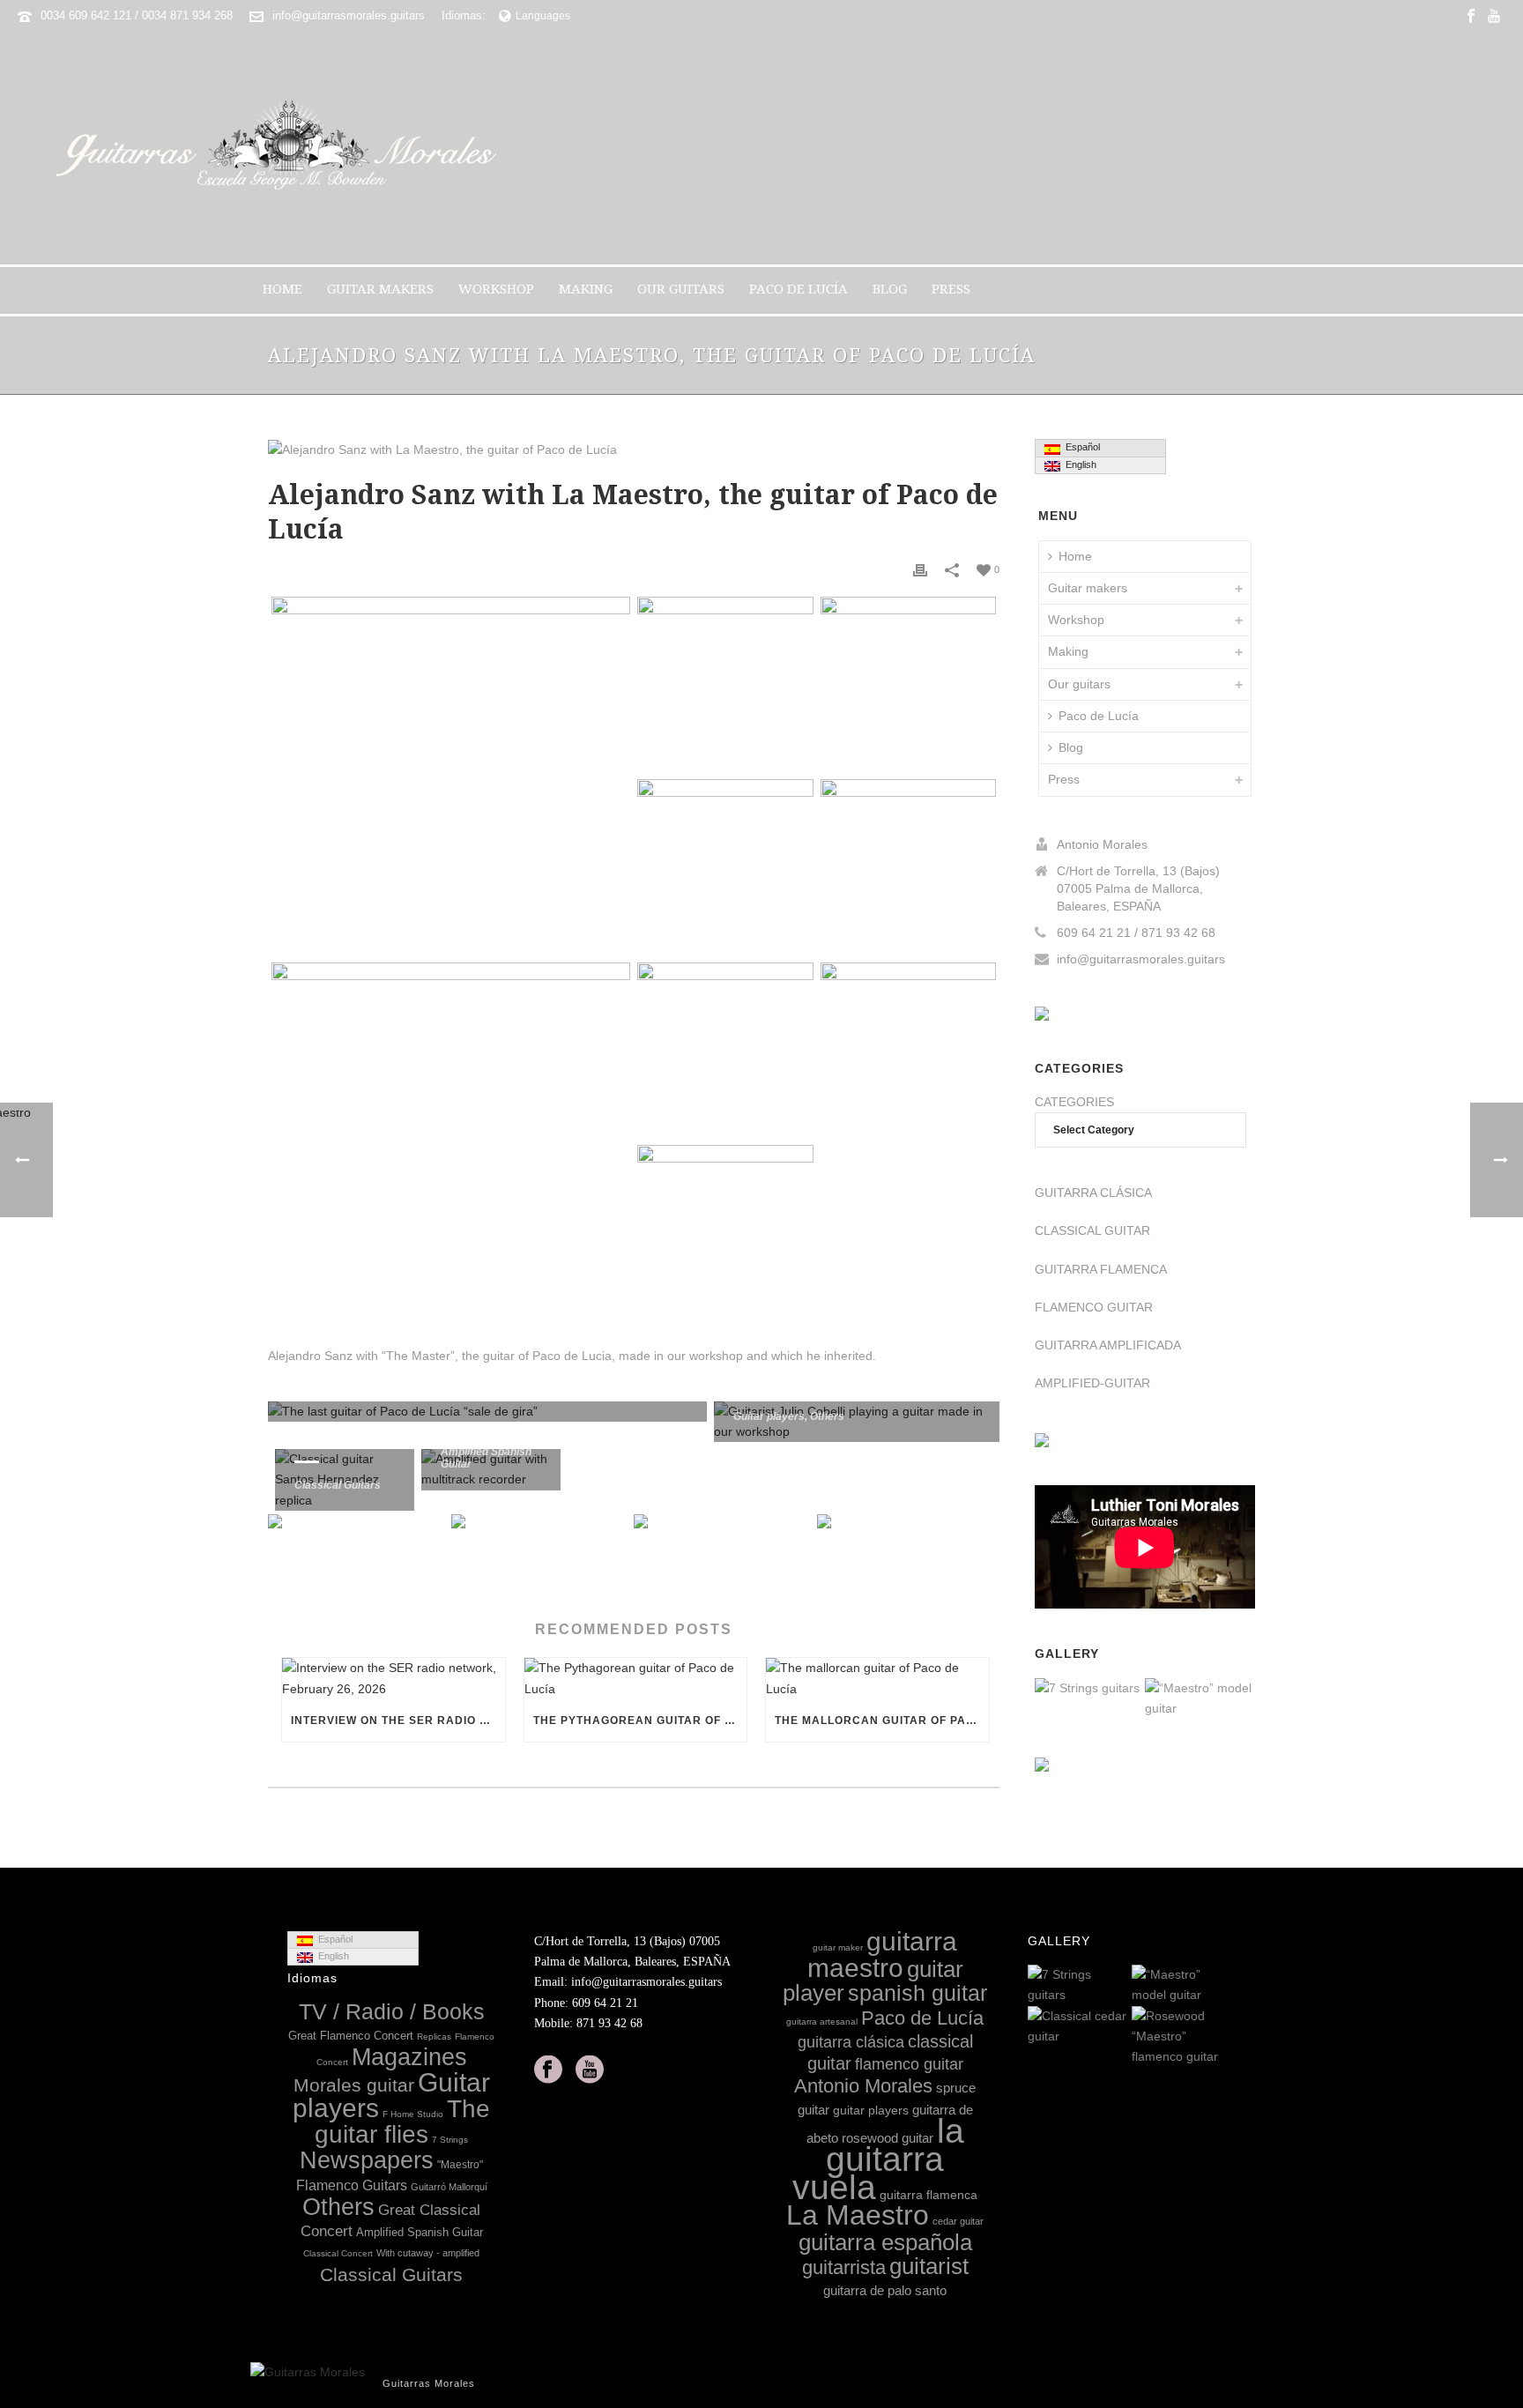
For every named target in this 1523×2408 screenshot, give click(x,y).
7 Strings (450, 2140)
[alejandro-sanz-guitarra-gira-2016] (908, 867)
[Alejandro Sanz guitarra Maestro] (725, 684)
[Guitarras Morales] (283, 148)
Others (827, 1416)
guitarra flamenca (929, 2195)
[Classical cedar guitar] (1118, 2027)
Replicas (434, 2036)
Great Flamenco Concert (351, 2036)
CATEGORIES (1074, 1102)
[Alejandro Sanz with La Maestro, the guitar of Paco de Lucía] (634, 450)
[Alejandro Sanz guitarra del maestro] (725, 1050)
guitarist (929, 2266)
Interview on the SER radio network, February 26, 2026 (398, 1721)
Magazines (409, 2057)
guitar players (871, 2110)
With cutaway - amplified (428, 2253)
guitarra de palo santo (885, 2290)
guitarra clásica (851, 2042)
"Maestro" (460, 2165)
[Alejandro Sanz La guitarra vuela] (725, 1233)
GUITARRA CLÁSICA (1093, 1193)
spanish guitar (918, 1993)
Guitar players (769, 1416)
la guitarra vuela (878, 2159)
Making (586, 289)
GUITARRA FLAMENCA (1101, 1269)
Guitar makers (380, 289)
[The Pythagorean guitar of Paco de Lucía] (636, 1678)
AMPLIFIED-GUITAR (1092, 1383)
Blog (890, 289)
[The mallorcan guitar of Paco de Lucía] (877, 1678)
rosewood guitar (888, 2138)
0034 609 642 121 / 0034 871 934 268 (137, 15)
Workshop (496, 289)
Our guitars (681, 289)
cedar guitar (958, 2221)
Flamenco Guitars (352, 2185)
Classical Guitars (338, 1485)
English (1078, 465)
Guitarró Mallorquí (449, 2187)
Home (282, 289)
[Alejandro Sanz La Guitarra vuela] (725, 867)
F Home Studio (413, 2114)
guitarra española (885, 2242)
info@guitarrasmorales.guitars (349, 15)
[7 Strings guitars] (1131, 1690)
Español (1080, 447)
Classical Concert (338, 2253)
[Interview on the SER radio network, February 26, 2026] (394, 1678)
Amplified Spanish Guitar (420, 2232)
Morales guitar (354, 2085)
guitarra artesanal (822, 2022)
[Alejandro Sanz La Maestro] (451, 1141)
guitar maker (838, 1947)
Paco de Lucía (799, 289)
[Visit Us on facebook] (548, 2070)
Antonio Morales (863, 2086)
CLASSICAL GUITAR (1092, 1230)
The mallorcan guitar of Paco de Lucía (882, 1721)
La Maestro (858, 2215)
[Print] (920, 569)
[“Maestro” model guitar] (1241, 1699)
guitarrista (844, 2267)
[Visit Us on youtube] (590, 2070)
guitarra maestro (883, 1954)
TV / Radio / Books (392, 2012)
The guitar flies (402, 2122)
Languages (543, 16)
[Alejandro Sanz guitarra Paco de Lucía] (908, 684)
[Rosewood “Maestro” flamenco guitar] (1222, 2037)
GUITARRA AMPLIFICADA (1108, 1345)
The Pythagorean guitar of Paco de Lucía (640, 1721)
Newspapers (367, 2160)
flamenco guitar (909, 2064)
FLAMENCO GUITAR (1094, 1307)
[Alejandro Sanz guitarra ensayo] (908, 1050)
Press (951, 289)
